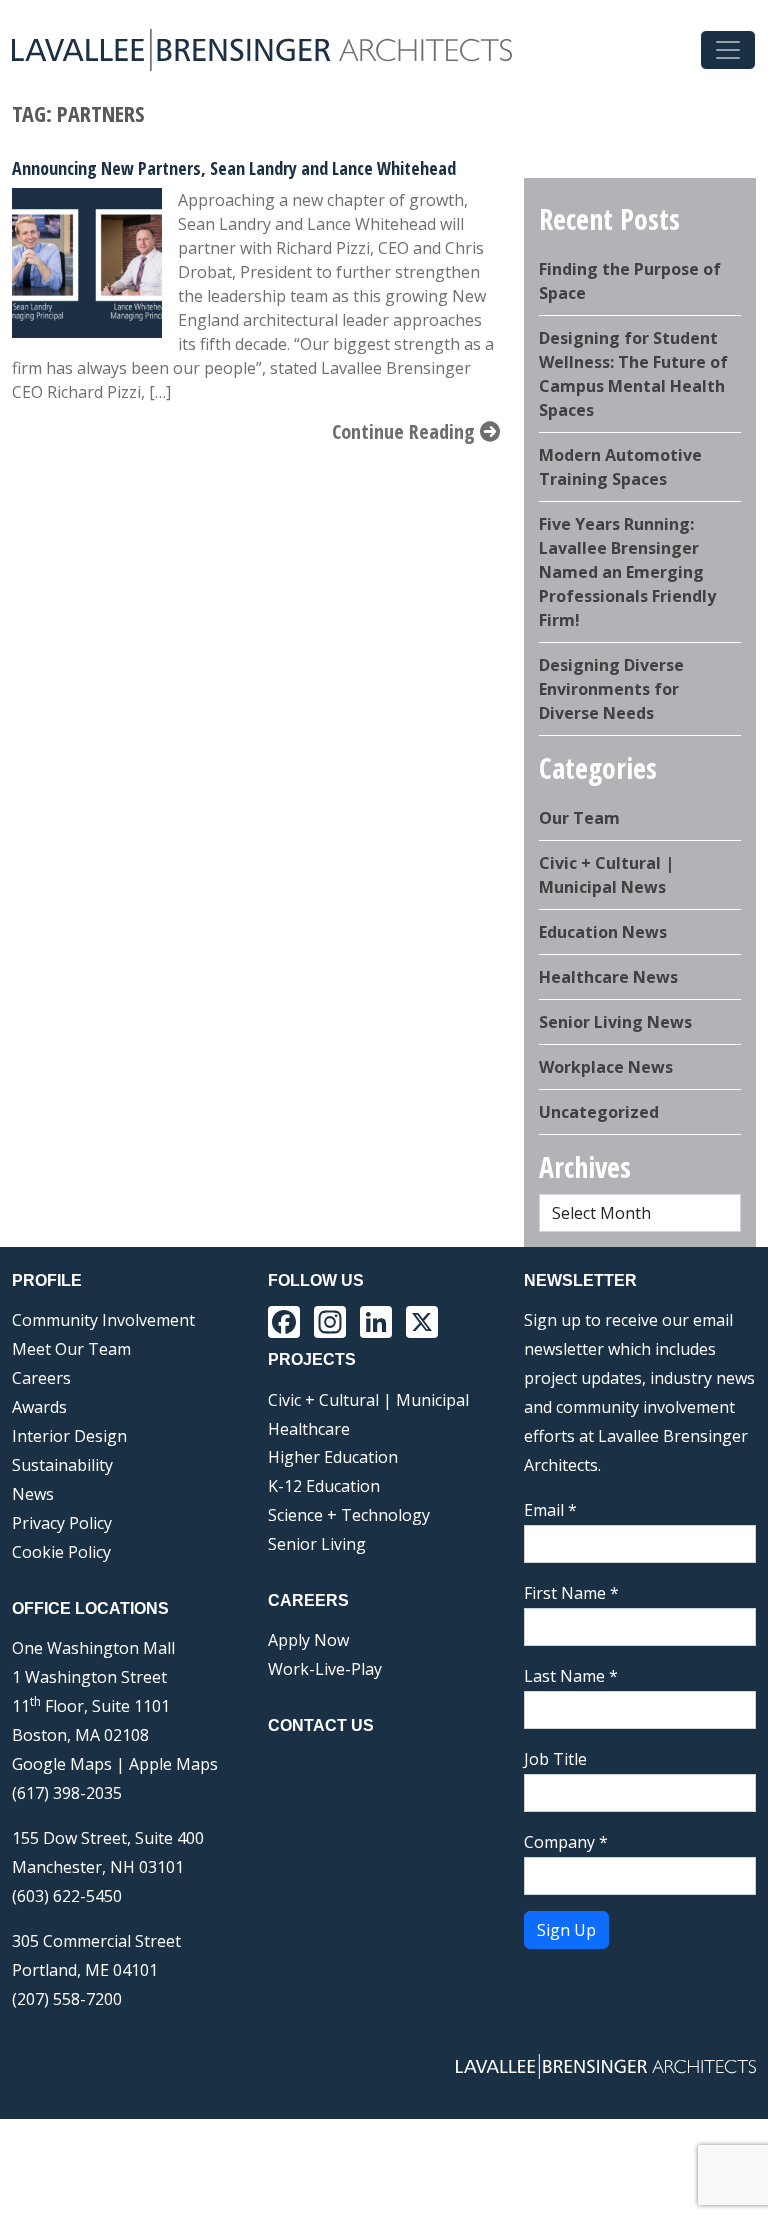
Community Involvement (103, 1320)
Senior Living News (615, 1022)
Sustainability (62, 1465)
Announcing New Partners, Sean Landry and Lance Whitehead (234, 168)
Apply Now (308, 1640)
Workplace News (606, 1067)
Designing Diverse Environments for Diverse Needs (611, 689)
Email (550, 1510)
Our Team (579, 818)
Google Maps (62, 1764)
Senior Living (317, 1544)
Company (566, 1842)
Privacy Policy (62, 1523)
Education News (603, 932)
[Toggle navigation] (728, 50)
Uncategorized (599, 1112)
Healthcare (309, 1429)
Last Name (571, 1676)
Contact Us (321, 1725)
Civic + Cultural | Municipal (368, 1400)
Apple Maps (173, 1764)
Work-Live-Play (325, 1669)
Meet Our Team (71, 1349)
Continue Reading (406, 431)
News (33, 1494)
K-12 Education (324, 1486)
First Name (571, 1593)
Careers (41, 1378)
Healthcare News (608, 977)
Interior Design (69, 1436)
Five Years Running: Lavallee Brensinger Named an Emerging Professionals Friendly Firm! (627, 572)
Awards (39, 1407)
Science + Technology (349, 1515)
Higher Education (333, 1457)
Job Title (555, 1759)
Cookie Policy (61, 1552)
